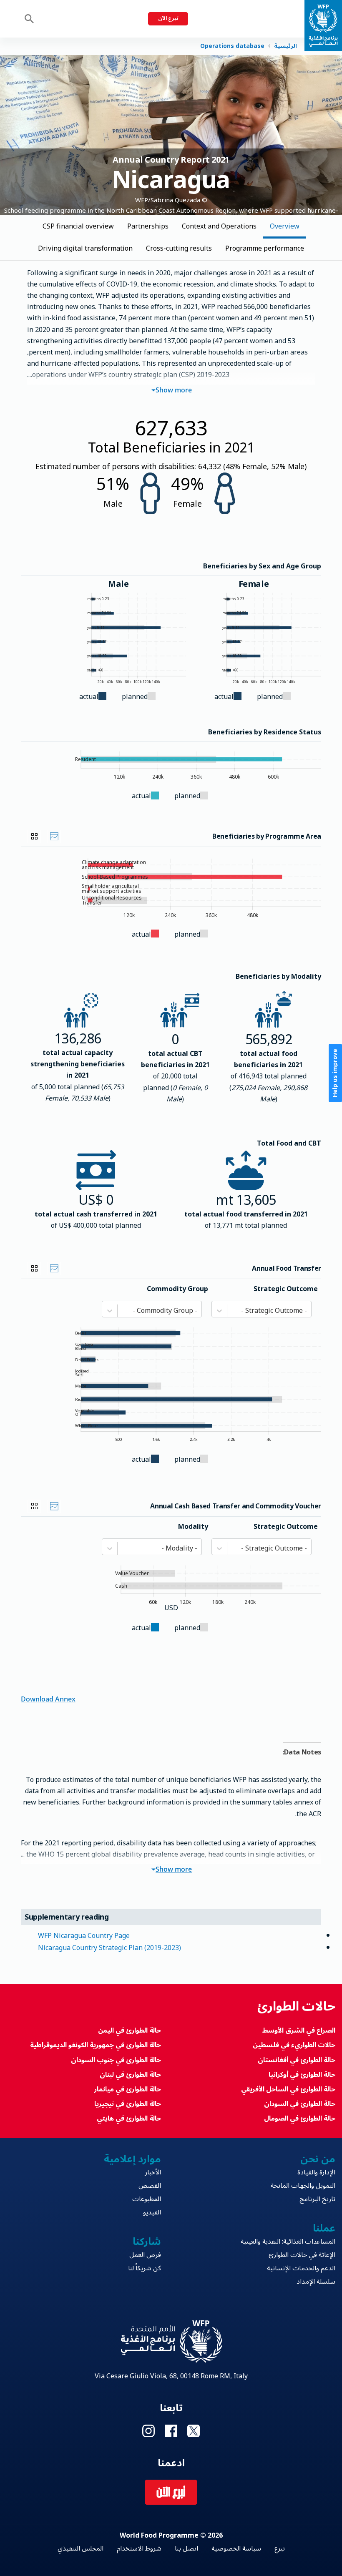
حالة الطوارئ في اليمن (130, 2031)
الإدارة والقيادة (316, 2172)
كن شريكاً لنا (145, 2268)
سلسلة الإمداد (316, 2282)
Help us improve (335, 1073)
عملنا (324, 2228)
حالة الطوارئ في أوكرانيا (302, 2075)
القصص (150, 2186)
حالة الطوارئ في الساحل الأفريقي (288, 2089)
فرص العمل (145, 2255)
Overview (285, 226)
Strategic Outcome (286, 1289)
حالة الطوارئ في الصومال (300, 2119)
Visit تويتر (194, 2431)
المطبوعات (147, 2199)
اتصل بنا (186, 2548)
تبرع (280, 2548)
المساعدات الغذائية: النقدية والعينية (288, 2242)
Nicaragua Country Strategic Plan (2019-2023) (109, 1948)
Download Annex (48, 1698)
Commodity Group (177, 1289)
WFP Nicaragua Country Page (84, 1936)
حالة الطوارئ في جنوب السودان (116, 2060)
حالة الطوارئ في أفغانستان (297, 2060)
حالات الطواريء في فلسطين (294, 2045)
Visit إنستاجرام (148, 2431)
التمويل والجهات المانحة (303, 2186)
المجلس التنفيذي (80, 2548)
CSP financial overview (78, 226)
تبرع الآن (168, 19)
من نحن (318, 2159)
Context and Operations (219, 226)
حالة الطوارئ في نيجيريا (128, 2104)
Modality (193, 1527)
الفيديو (152, 2212)
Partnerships (148, 226)
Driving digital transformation (85, 249)
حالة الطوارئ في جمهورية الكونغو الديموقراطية (96, 2045)
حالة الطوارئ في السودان (300, 2104)
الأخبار (153, 2172)
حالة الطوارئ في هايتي (129, 2119)
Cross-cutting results (179, 249)
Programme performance (265, 249)
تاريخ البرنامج (317, 2199)
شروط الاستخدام (139, 2548)
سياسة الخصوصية (236, 2548)
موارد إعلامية (132, 2159)
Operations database (232, 46)
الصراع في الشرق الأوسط (299, 2031)
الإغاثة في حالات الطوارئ (302, 2255)
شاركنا (147, 2242)
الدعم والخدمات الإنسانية (301, 2268)
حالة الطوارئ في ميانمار (128, 2089)
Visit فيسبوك (171, 2431)
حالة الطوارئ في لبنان (130, 2075)
